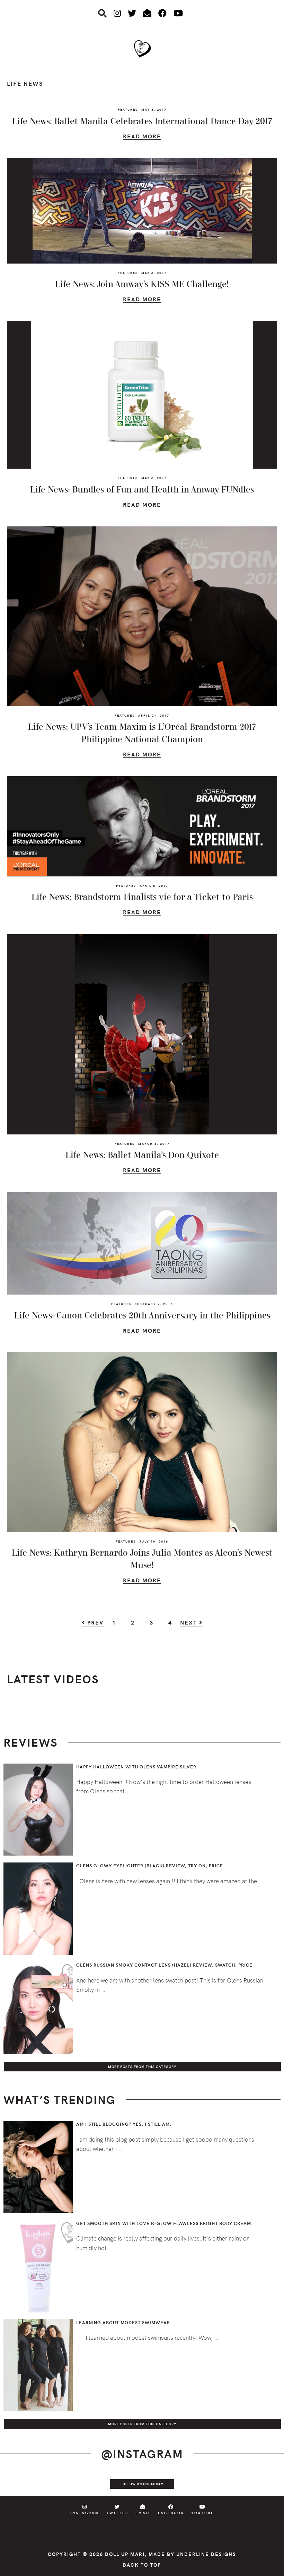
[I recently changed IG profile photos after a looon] (43, 2484)
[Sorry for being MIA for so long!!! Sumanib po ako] (185, 2484)
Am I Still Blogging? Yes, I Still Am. (124, 2124)
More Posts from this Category (142, 2067)
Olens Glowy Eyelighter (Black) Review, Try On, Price (150, 1866)
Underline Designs (206, 2554)
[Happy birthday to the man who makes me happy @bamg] (71, 2484)
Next (190, 1623)
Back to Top (142, 2565)
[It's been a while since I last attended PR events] (99, 2484)
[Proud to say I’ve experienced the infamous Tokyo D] (270, 2484)
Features (128, 109)
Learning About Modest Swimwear (123, 2322)
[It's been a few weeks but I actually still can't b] (241, 2484)
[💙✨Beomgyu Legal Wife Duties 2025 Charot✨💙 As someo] (14, 2484)
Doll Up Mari (125, 2554)
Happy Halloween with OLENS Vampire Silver (136, 1767)
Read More (142, 137)
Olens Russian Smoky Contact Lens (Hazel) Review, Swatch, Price (164, 1965)
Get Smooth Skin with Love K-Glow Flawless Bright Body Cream (164, 2223)
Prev (95, 1623)
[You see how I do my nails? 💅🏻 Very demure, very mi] (213, 2484)
